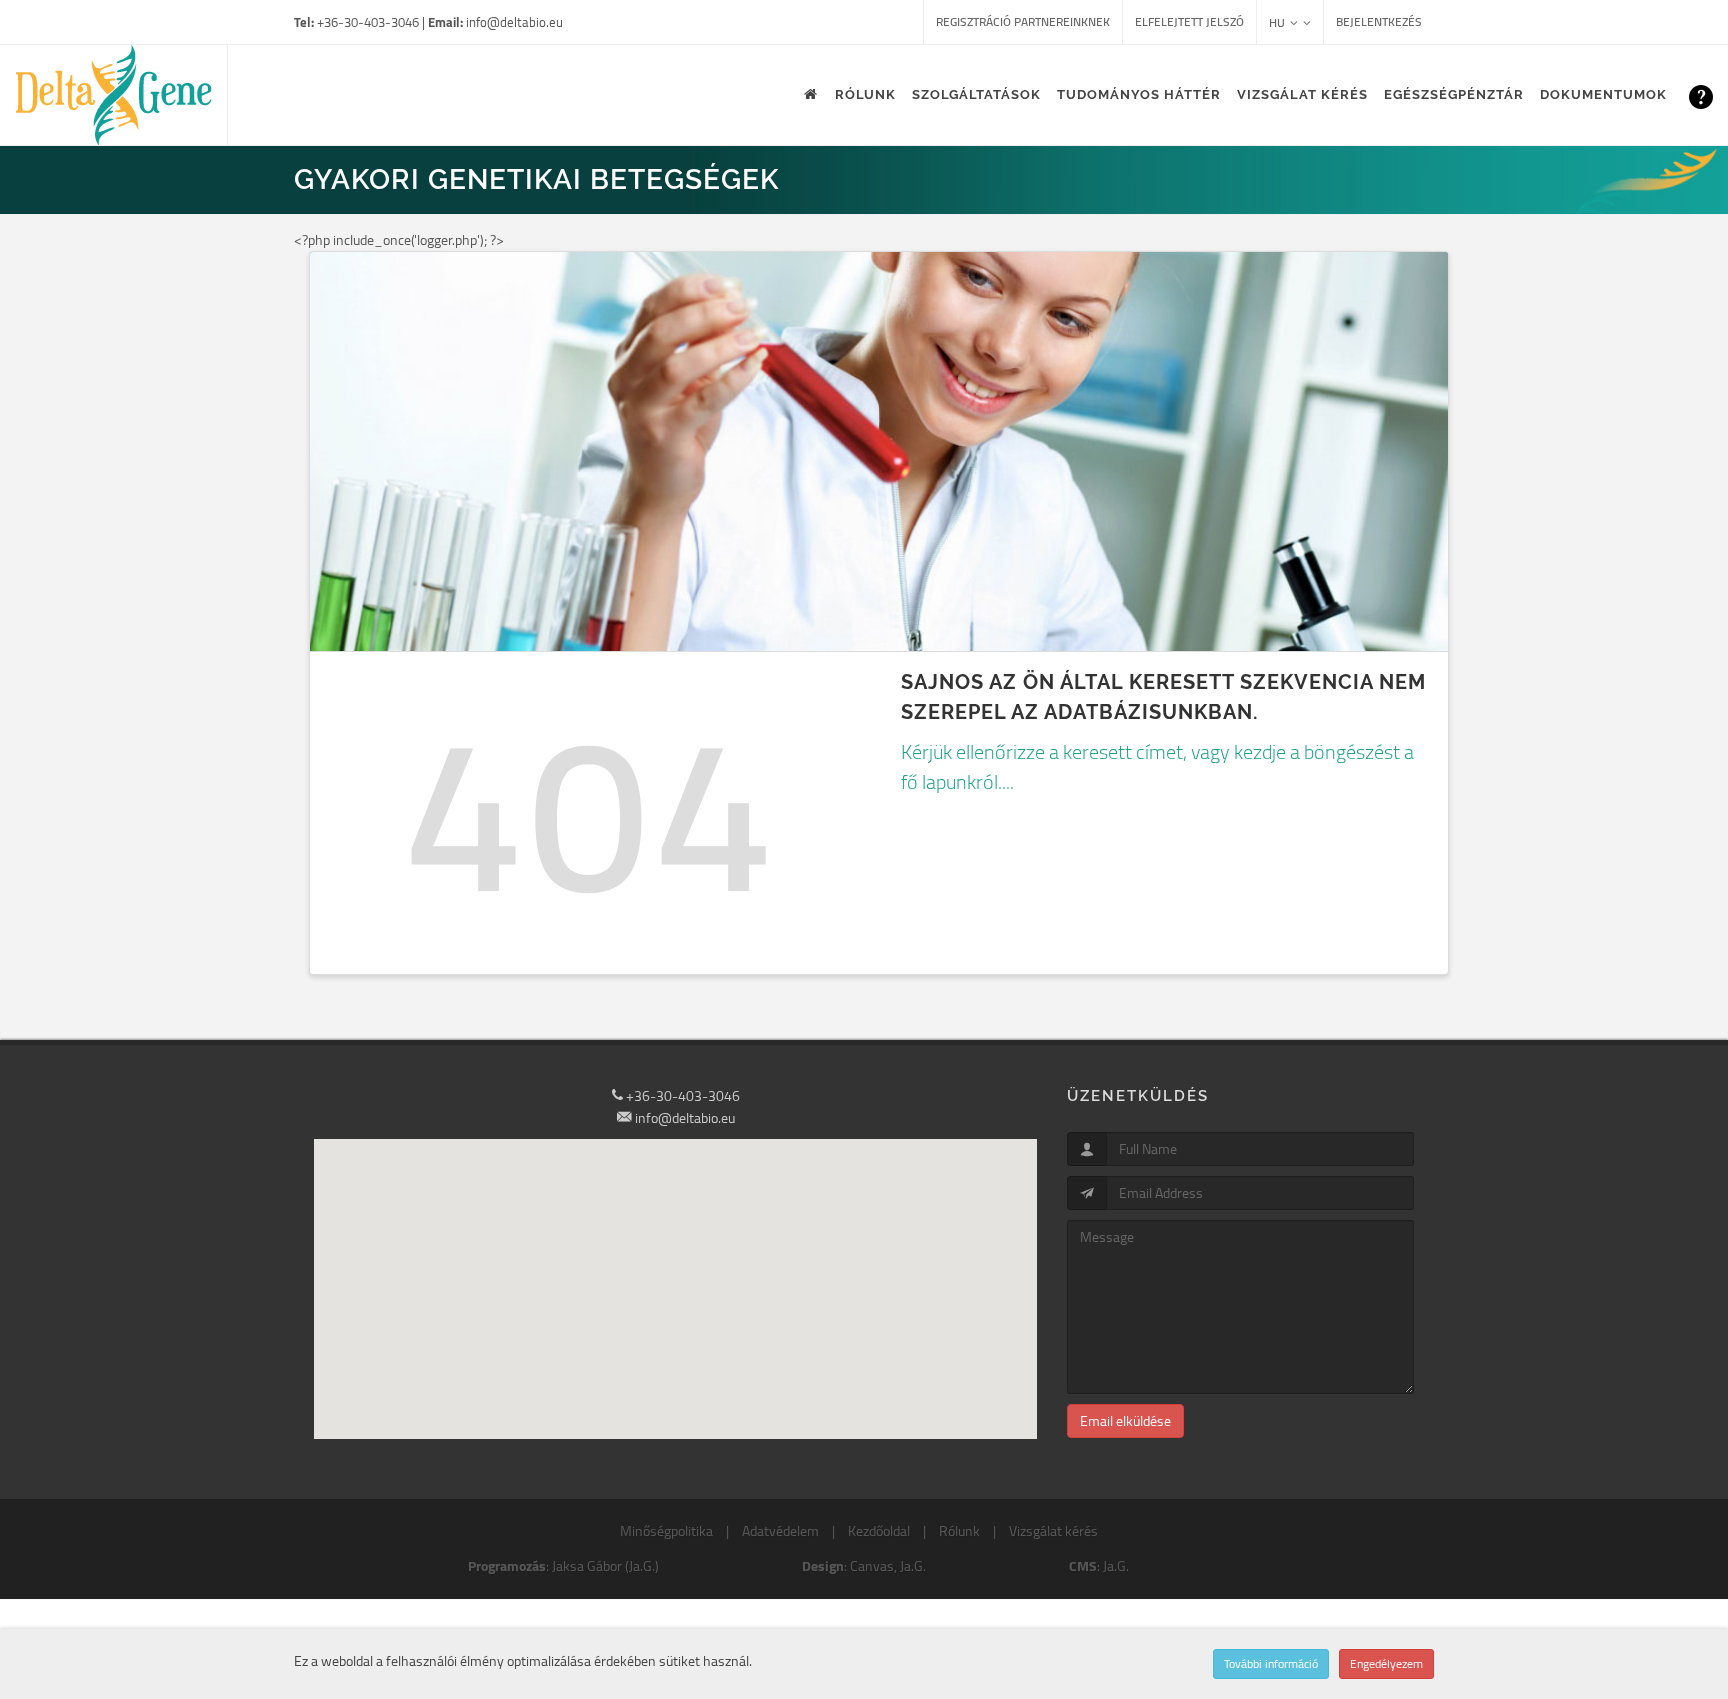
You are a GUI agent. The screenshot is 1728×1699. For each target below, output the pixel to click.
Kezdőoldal (879, 1531)
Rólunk (959, 1531)
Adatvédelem (780, 1531)
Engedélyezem (1386, 1663)
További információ (1271, 1663)
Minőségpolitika (666, 1531)
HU (1277, 22)
